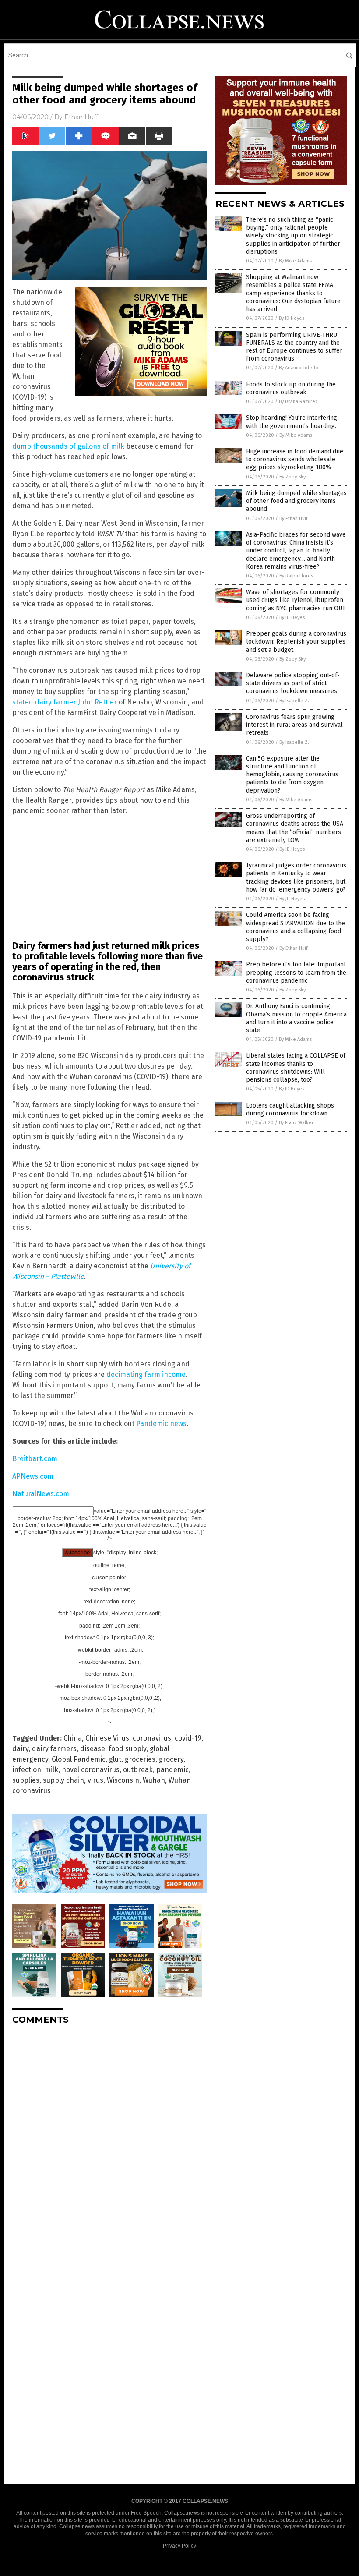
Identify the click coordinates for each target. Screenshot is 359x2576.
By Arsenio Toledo (299, 368)
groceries (140, 1759)
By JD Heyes (292, 318)
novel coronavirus (91, 1770)
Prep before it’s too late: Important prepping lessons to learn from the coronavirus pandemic (296, 972)
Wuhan (154, 1780)
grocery (171, 1759)
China (73, 1738)
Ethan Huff (81, 117)
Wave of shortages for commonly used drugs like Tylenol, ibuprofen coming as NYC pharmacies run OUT (296, 600)
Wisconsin (123, 1780)
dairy (20, 1749)
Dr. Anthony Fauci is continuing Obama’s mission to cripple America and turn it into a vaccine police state (296, 1018)
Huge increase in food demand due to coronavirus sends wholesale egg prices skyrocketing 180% (295, 459)
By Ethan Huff (293, 518)
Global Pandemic (79, 1759)
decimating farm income (146, 1375)
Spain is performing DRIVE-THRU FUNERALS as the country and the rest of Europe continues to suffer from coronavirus (294, 347)
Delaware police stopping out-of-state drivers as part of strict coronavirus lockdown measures (293, 683)
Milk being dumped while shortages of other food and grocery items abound (296, 501)
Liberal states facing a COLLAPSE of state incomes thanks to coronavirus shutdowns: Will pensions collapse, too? (296, 1068)
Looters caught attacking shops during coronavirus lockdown (290, 1109)
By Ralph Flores (296, 576)
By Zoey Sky (292, 477)
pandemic (172, 1770)
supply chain (63, 1780)
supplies (26, 1780)
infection (27, 1770)
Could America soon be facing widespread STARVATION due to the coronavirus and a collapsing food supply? (296, 927)
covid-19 (188, 1738)
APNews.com (33, 1476)
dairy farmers (54, 1749)
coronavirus (152, 1738)
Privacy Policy (179, 2546)
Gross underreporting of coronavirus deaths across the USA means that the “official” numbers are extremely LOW (295, 828)
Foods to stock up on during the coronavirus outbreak (291, 388)
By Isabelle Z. (294, 701)
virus (95, 1780)
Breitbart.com (35, 1459)
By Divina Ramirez (298, 402)
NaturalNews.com (41, 1494)
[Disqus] (109, 2141)
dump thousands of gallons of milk (68, 446)
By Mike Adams (295, 261)
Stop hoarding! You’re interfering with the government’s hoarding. (292, 422)
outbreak (138, 1770)
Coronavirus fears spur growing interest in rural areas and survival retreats (294, 725)
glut (115, 1759)
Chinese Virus (107, 1738)
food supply (127, 1749)
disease (93, 1749)
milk (51, 1770)
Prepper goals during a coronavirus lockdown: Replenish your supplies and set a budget (296, 642)
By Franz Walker (296, 1123)
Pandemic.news (161, 1424)
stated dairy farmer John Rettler (65, 702)
